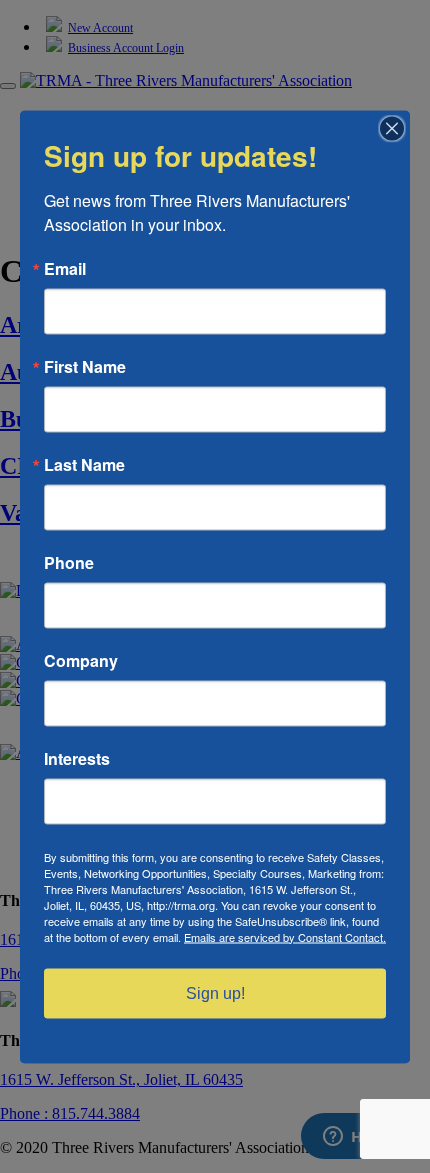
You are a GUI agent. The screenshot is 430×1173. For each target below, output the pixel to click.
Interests (77, 758)
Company (81, 660)
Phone (69, 562)
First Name (85, 366)
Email (65, 268)
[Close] (392, 128)
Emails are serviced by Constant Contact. (285, 936)
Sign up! (215, 992)
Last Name (84, 464)
